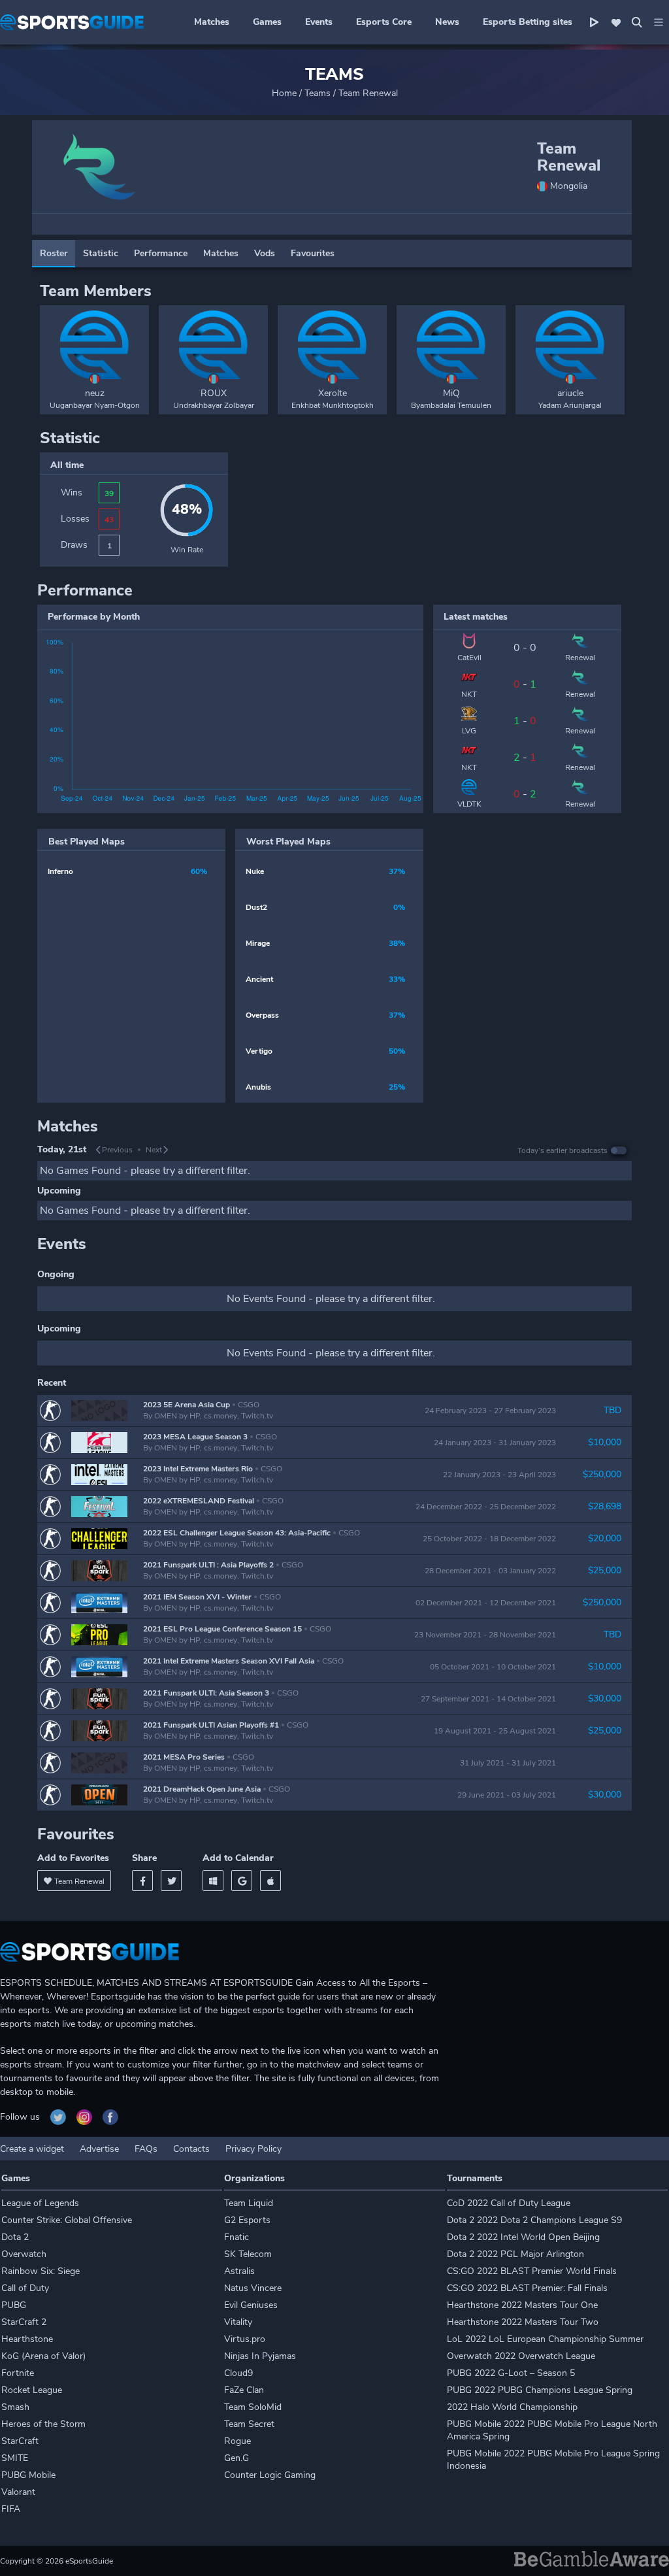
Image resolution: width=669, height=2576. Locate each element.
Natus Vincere (253, 2288)
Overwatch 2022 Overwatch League (521, 2356)
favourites (313, 253)
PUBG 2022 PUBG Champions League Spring (540, 2390)
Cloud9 (238, 2373)
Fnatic (237, 2237)
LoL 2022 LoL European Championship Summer (545, 2339)
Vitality (238, 2322)
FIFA (11, 2509)
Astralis (239, 2271)
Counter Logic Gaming (270, 2475)
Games (267, 22)
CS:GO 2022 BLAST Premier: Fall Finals (527, 2288)
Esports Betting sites (528, 22)
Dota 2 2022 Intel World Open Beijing (523, 2237)
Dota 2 (15, 2237)
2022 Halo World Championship (512, 2407)
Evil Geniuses (251, 2305)
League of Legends (40, 2203)
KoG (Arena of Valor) (43, 2356)
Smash (15, 2407)
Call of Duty (25, 2288)
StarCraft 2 (24, 2322)
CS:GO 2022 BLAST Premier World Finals (532, 2271)
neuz (95, 393)
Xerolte (333, 393)
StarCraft (20, 2441)
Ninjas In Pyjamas (260, 2356)
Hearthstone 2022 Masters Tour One (522, 2305)
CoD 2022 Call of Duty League (509, 2203)
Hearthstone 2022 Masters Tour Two (523, 2322)
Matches (212, 22)
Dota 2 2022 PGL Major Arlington (515, 2254)
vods (265, 253)
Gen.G (237, 2458)
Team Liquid (249, 2203)
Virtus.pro (245, 2339)
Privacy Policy (253, 2149)
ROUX (214, 393)
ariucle (570, 393)
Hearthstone (27, 2339)
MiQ (451, 393)
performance (161, 253)
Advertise (99, 2149)
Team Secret (249, 2424)
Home (284, 93)
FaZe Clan (244, 2390)
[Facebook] (142, 1881)
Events (319, 22)
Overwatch (24, 2254)
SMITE (15, 2458)
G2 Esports (247, 2220)
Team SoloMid (253, 2407)
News (447, 22)
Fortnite (18, 2373)
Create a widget (32, 2149)
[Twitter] (171, 1881)
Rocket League (32, 2390)
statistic (101, 253)
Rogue (237, 2441)
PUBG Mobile (28, 2475)
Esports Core (384, 22)
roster (54, 253)
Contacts (191, 2149)
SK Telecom (248, 2254)
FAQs (146, 2149)
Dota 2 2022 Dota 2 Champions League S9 (534, 2220)
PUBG (14, 2305)
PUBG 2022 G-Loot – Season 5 (511, 2373)
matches (221, 253)
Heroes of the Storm (43, 2424)
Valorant (18, 2492)
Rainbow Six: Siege (41, 2271)
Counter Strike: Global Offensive (67, 2220)
